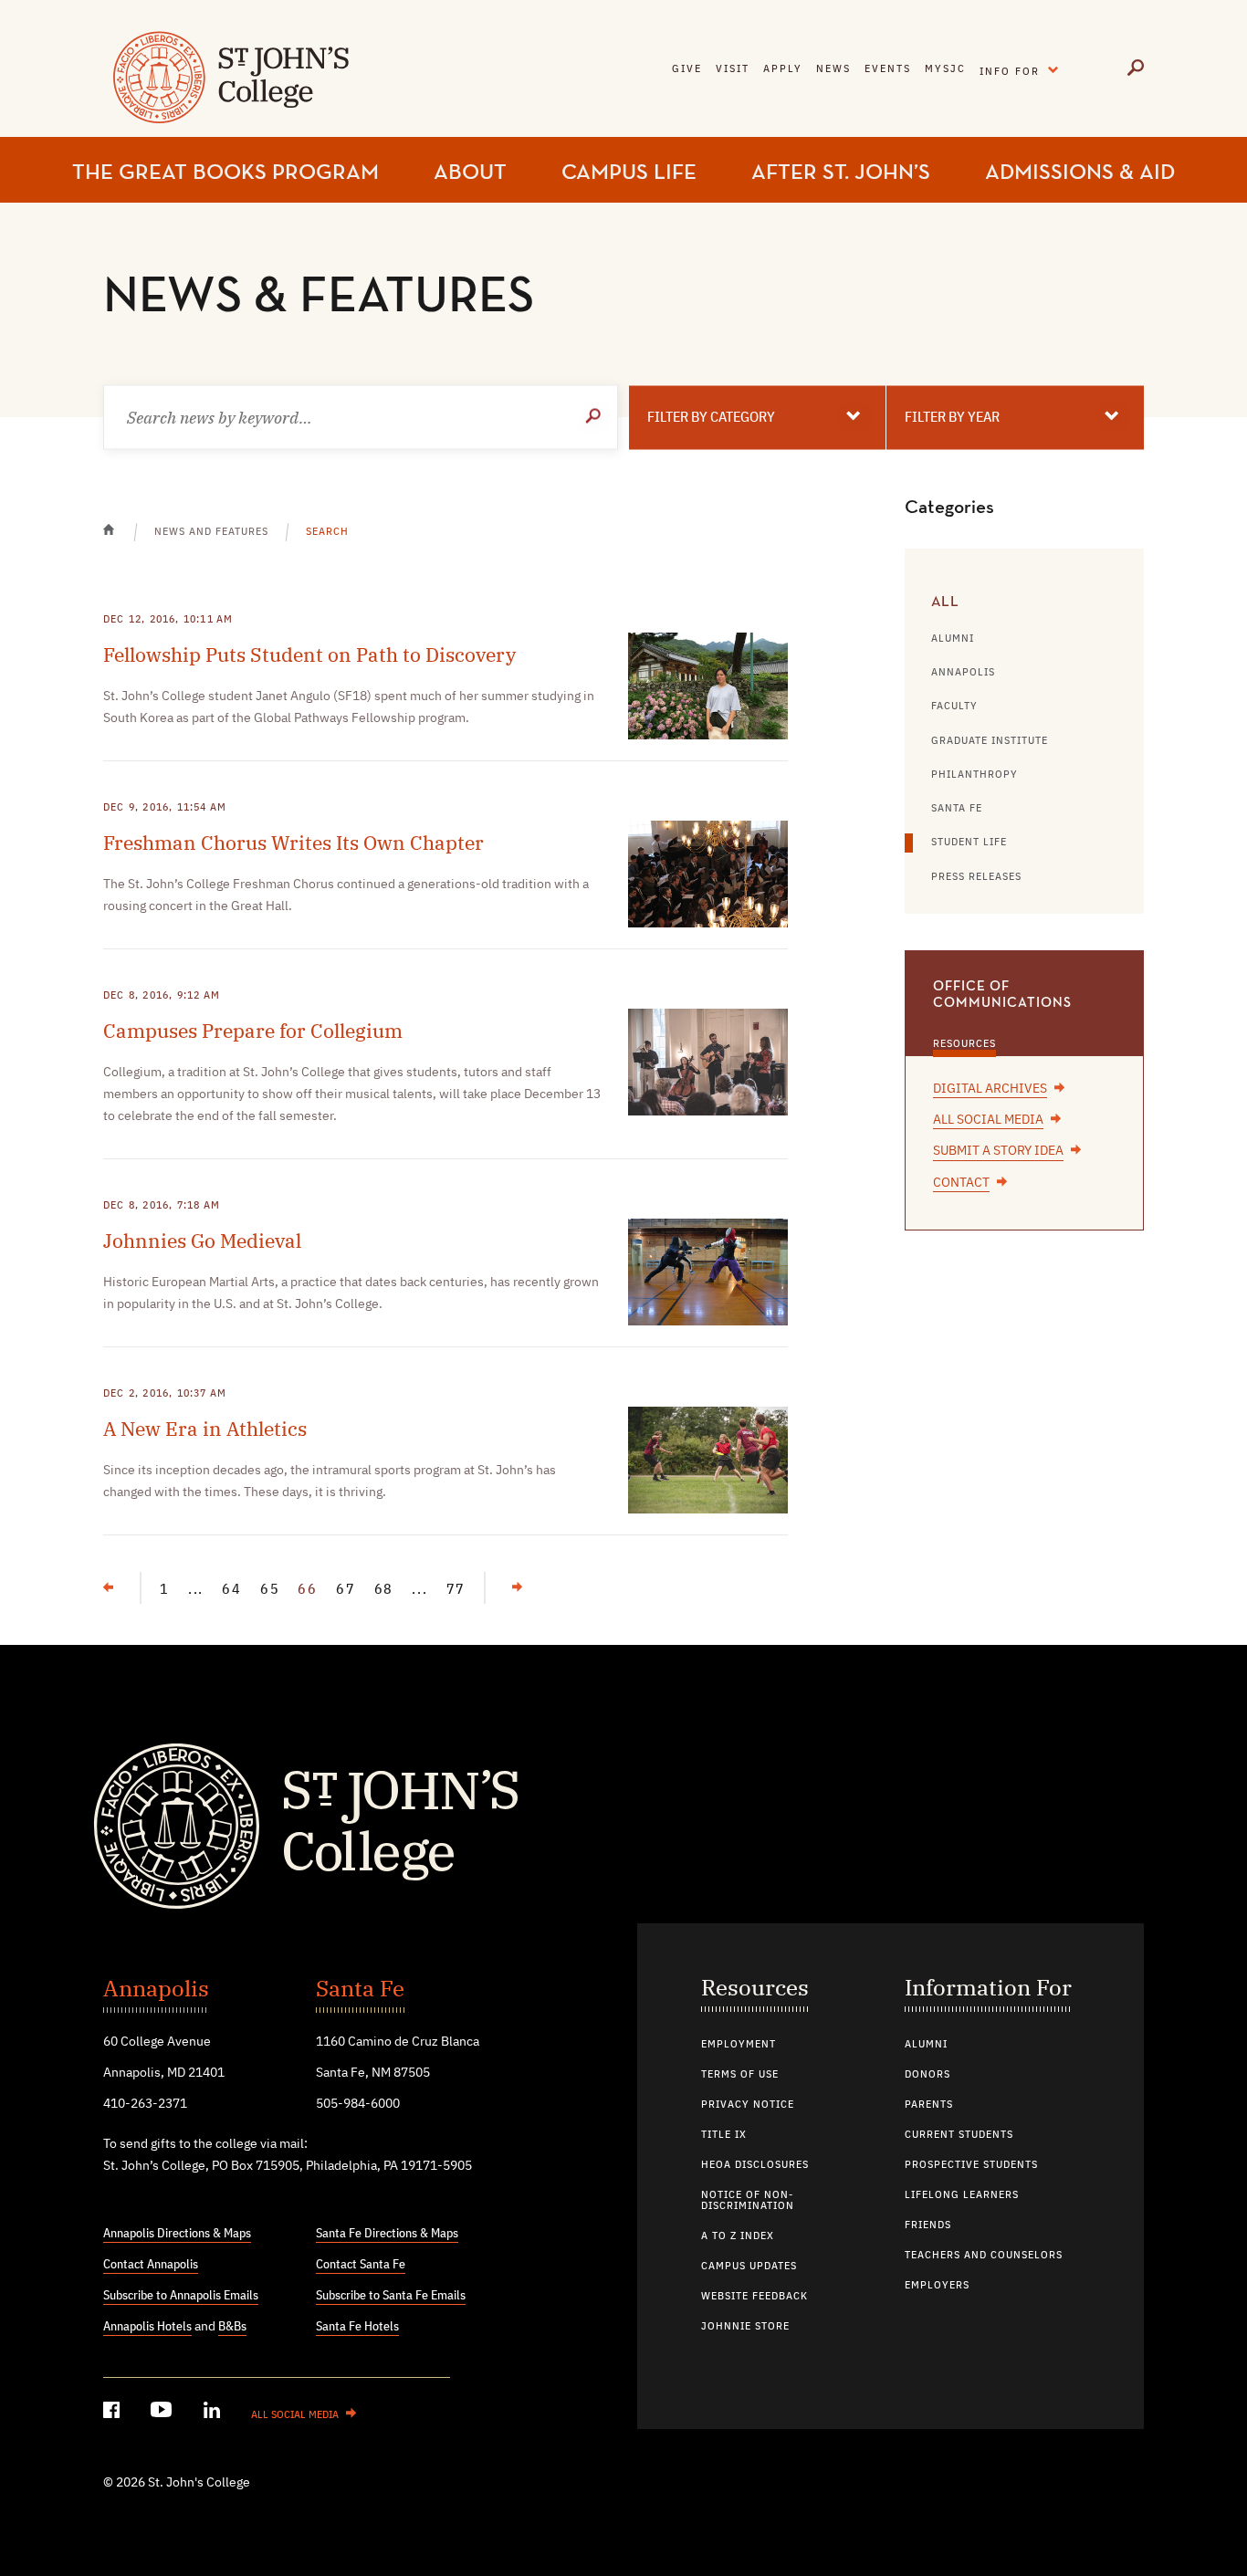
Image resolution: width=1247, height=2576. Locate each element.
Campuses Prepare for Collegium (253, 1031)
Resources (964, 1044)
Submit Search (595, 417)
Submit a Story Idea (998, 1151)
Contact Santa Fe (361, 2265)
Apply (783, 69)
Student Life (969, 843)
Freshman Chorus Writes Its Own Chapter (293, 843)
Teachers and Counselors (984, 2256)
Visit (733, 69)
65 (270, 1590)
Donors (927, 2075)
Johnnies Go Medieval (202, 1241)
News (833, 69)
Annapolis (963, 673)
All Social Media (988, 1120)
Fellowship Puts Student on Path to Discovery (309, 654)
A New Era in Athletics (205, 1429)
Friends (928, 2225)
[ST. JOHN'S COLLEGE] (229, 89)
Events (888, 69)
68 (384, 1590)
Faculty (954, 707)
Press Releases (976, 877)
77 (456, 1590)
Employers (937, 2286)
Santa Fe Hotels (357, 2327)
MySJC (945, 69)
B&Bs (232, 2327)
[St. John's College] (623, 1824)
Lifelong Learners (962, 2195)
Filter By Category (711, 417)
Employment (739, 2045)
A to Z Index (738, 2236)
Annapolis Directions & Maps (177, 2234)
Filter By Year (952, 417)
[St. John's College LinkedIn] (214, 2413)
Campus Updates (749, 2267)
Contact (961, 1183)
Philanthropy (975, 775)
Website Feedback (754, 2297)
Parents (929, 2105)
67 (346, 1590)
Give (687, 69)
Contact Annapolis (151, 2265)
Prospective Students (971, 2165)
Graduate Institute (990, 741)
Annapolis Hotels (147, 2327)
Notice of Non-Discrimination (748, 2201)
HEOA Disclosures (755, 2165)
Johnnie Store (745, 2327)
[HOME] (119, 541)
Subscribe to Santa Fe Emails (391, 2296)
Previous (141, 1579)
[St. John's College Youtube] (163, 2413)
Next (503, 1588)
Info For (1024, 68)
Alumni (953, 639)
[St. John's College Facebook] (113, 2413)
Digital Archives (990, 1089)
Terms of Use (740, 2075)
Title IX (724, 2135)
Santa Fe (957, 809)
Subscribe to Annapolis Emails (181, 2296)
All (945, 602)
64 (232, 1590)
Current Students (959, 2135)
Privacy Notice (748, 2105)
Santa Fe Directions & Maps (387, 2234)
